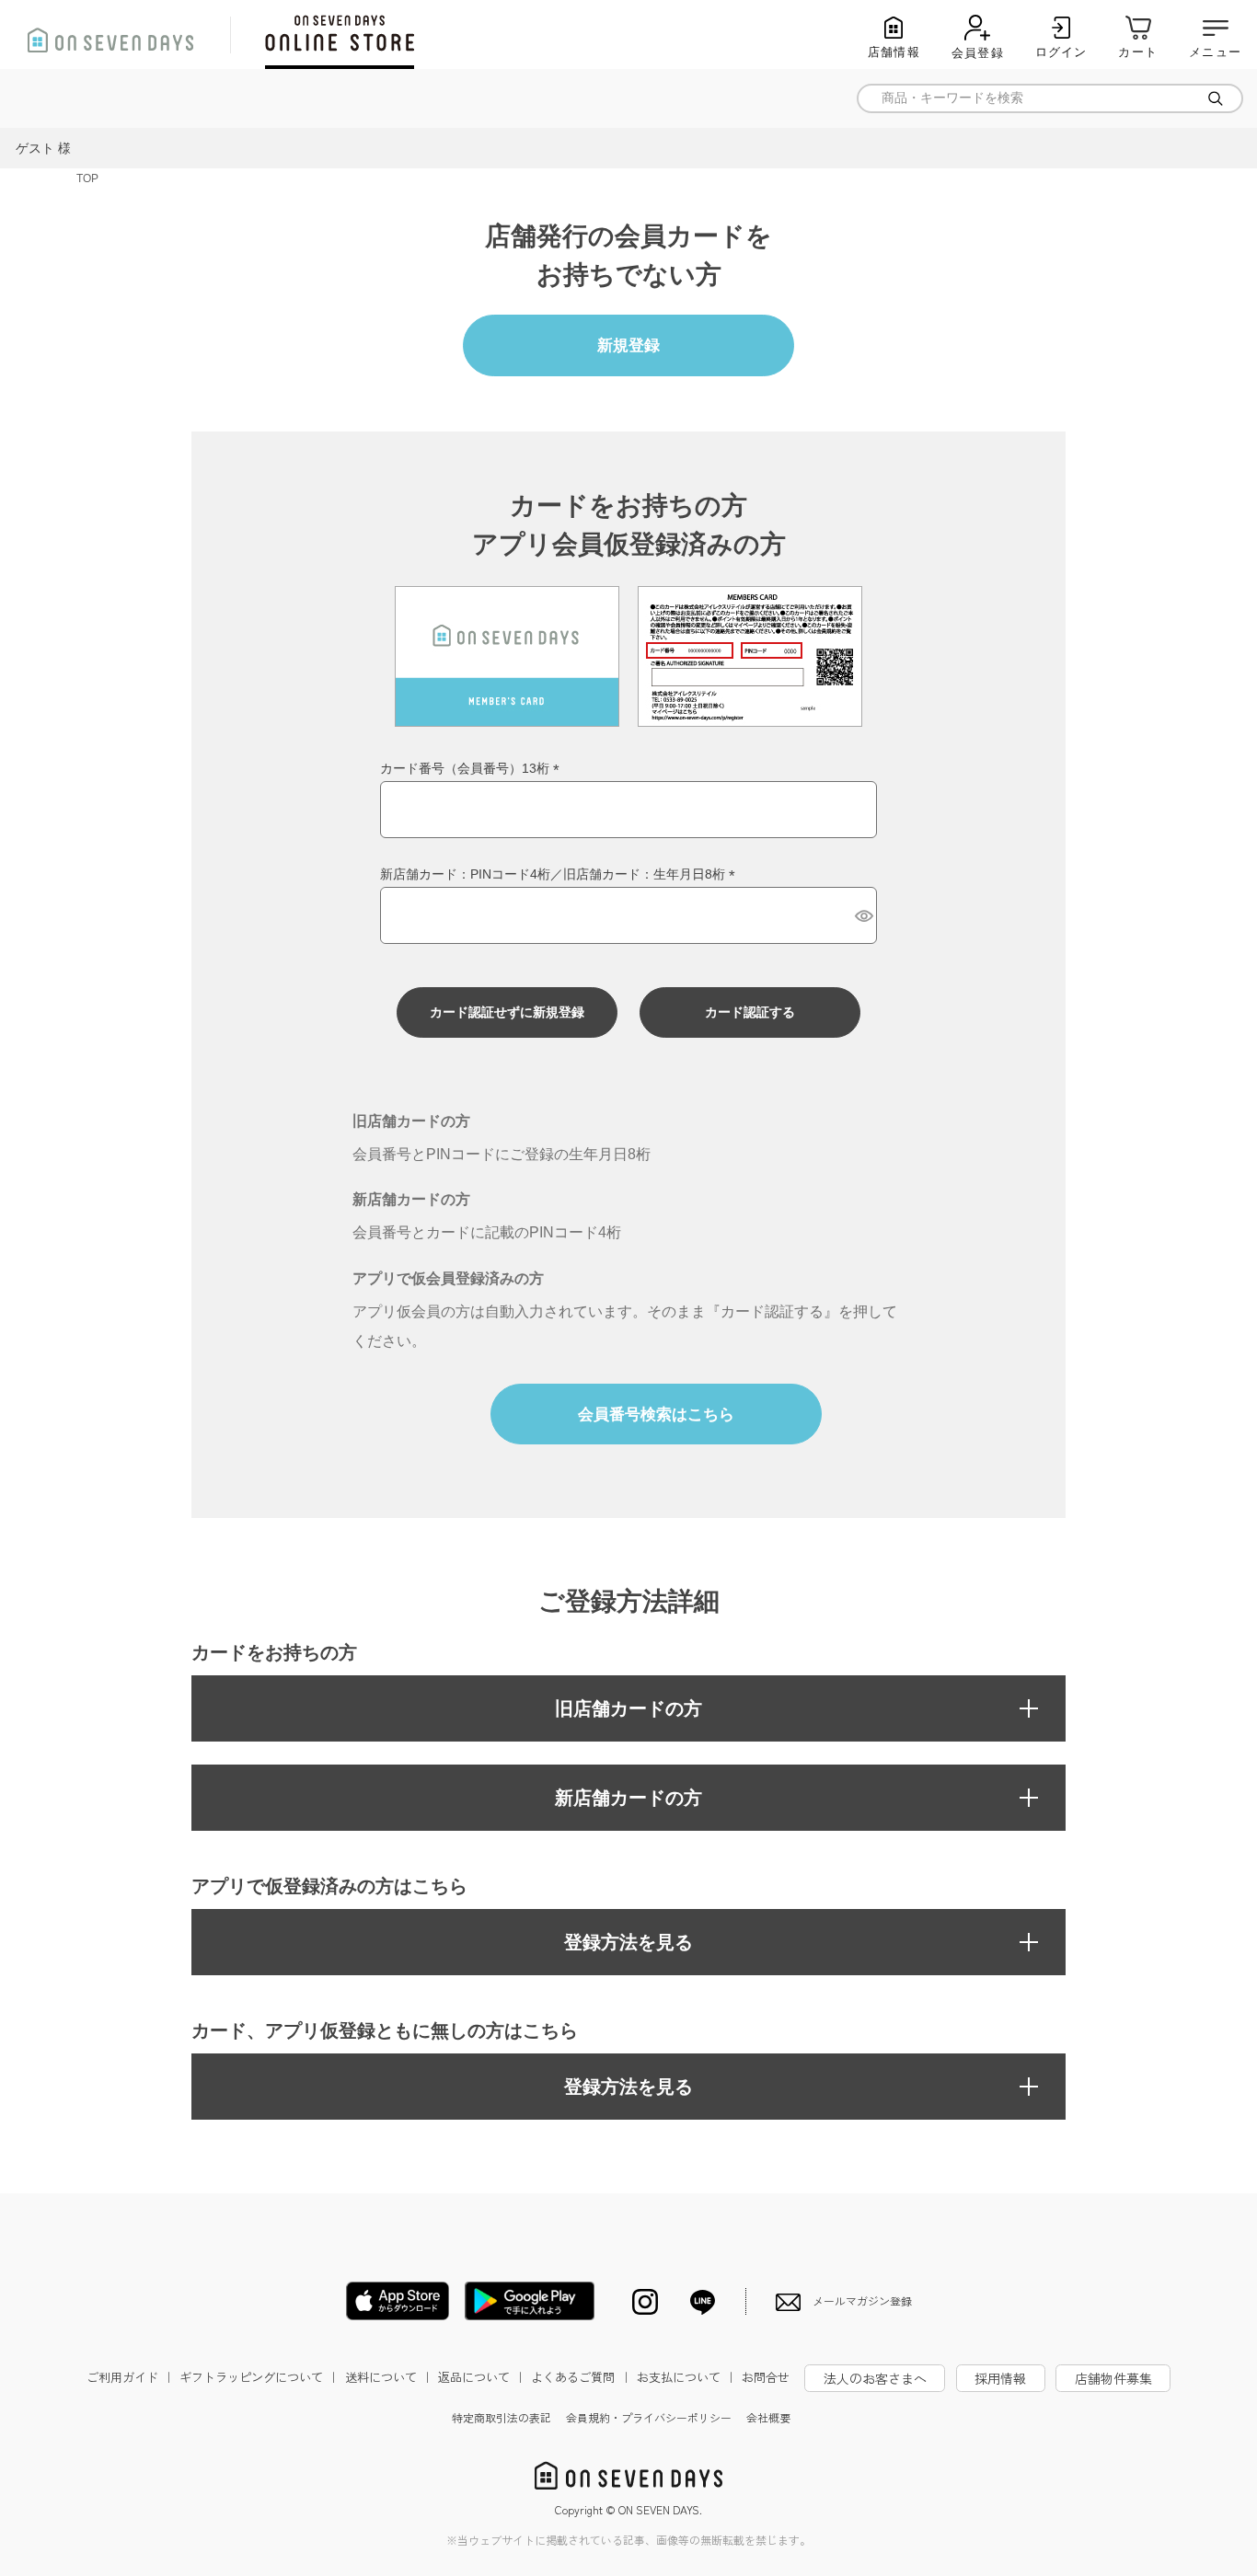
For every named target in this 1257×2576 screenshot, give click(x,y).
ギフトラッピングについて (259, 2377)
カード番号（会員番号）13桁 (473, 768)
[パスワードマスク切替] (863, 915)
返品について (482, 2377)
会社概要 (768, 2417)
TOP (87, 178)
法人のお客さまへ (875, 2378)
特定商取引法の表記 (502, 2417)
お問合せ (766, 2377)
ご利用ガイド (131, 2377)
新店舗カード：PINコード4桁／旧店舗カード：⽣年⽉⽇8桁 (561, 874)
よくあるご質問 (581, 2377)
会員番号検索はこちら (656, 1414)
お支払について (687, 2377)
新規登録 (628, 345)
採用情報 (1000, 2378)
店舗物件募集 (1113, 2378)
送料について (389, 2377)
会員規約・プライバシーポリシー (649, 2417)
